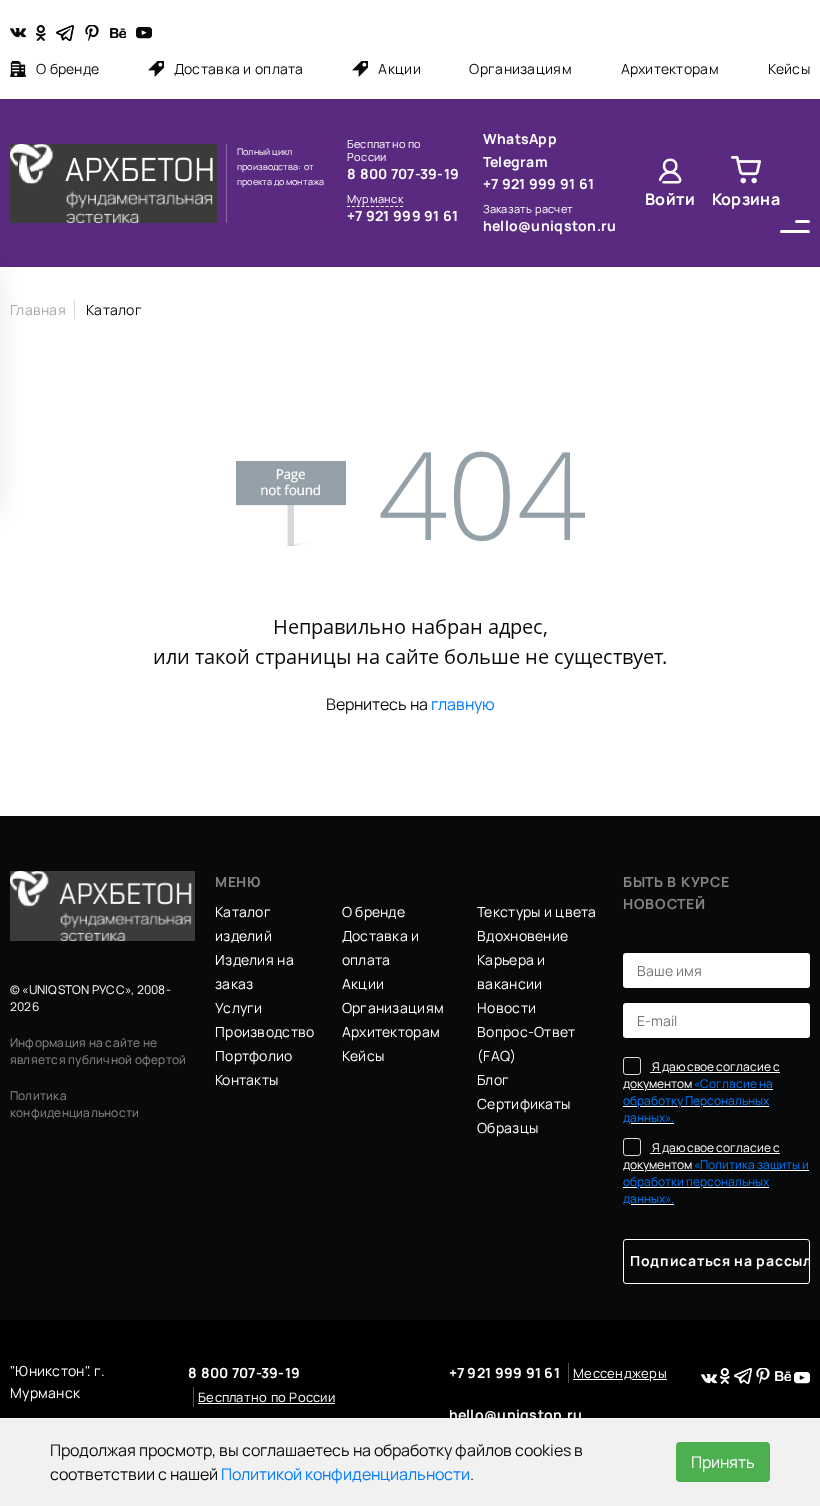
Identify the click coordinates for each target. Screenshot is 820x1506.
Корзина (746, 199)
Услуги (239, 1007)
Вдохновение (522, 935)
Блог (493, 1079)
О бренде (67, 68)
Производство (264, 1031)
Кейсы (789, 68)
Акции (399, 68)
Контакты (246, 1079)
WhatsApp (520, 138)
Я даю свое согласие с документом (701, 1092)
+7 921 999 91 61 (402, 215)
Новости (506, 1007)
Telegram (515, 161)
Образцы (507, 1127)
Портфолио (254, 1055)
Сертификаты (523, 1103)
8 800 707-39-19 (403, 173)
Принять (723, 1462)
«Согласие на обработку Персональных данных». (698, 1100)
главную (463, 704)
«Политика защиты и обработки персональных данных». (716, 1181)
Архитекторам (670, 68)
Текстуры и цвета (536, 911)
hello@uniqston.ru (550, 225)
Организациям (520, 68)
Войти (670, 199)
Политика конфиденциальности (74, 1104)
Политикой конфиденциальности (345, 1474)
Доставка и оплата (239, 68)
